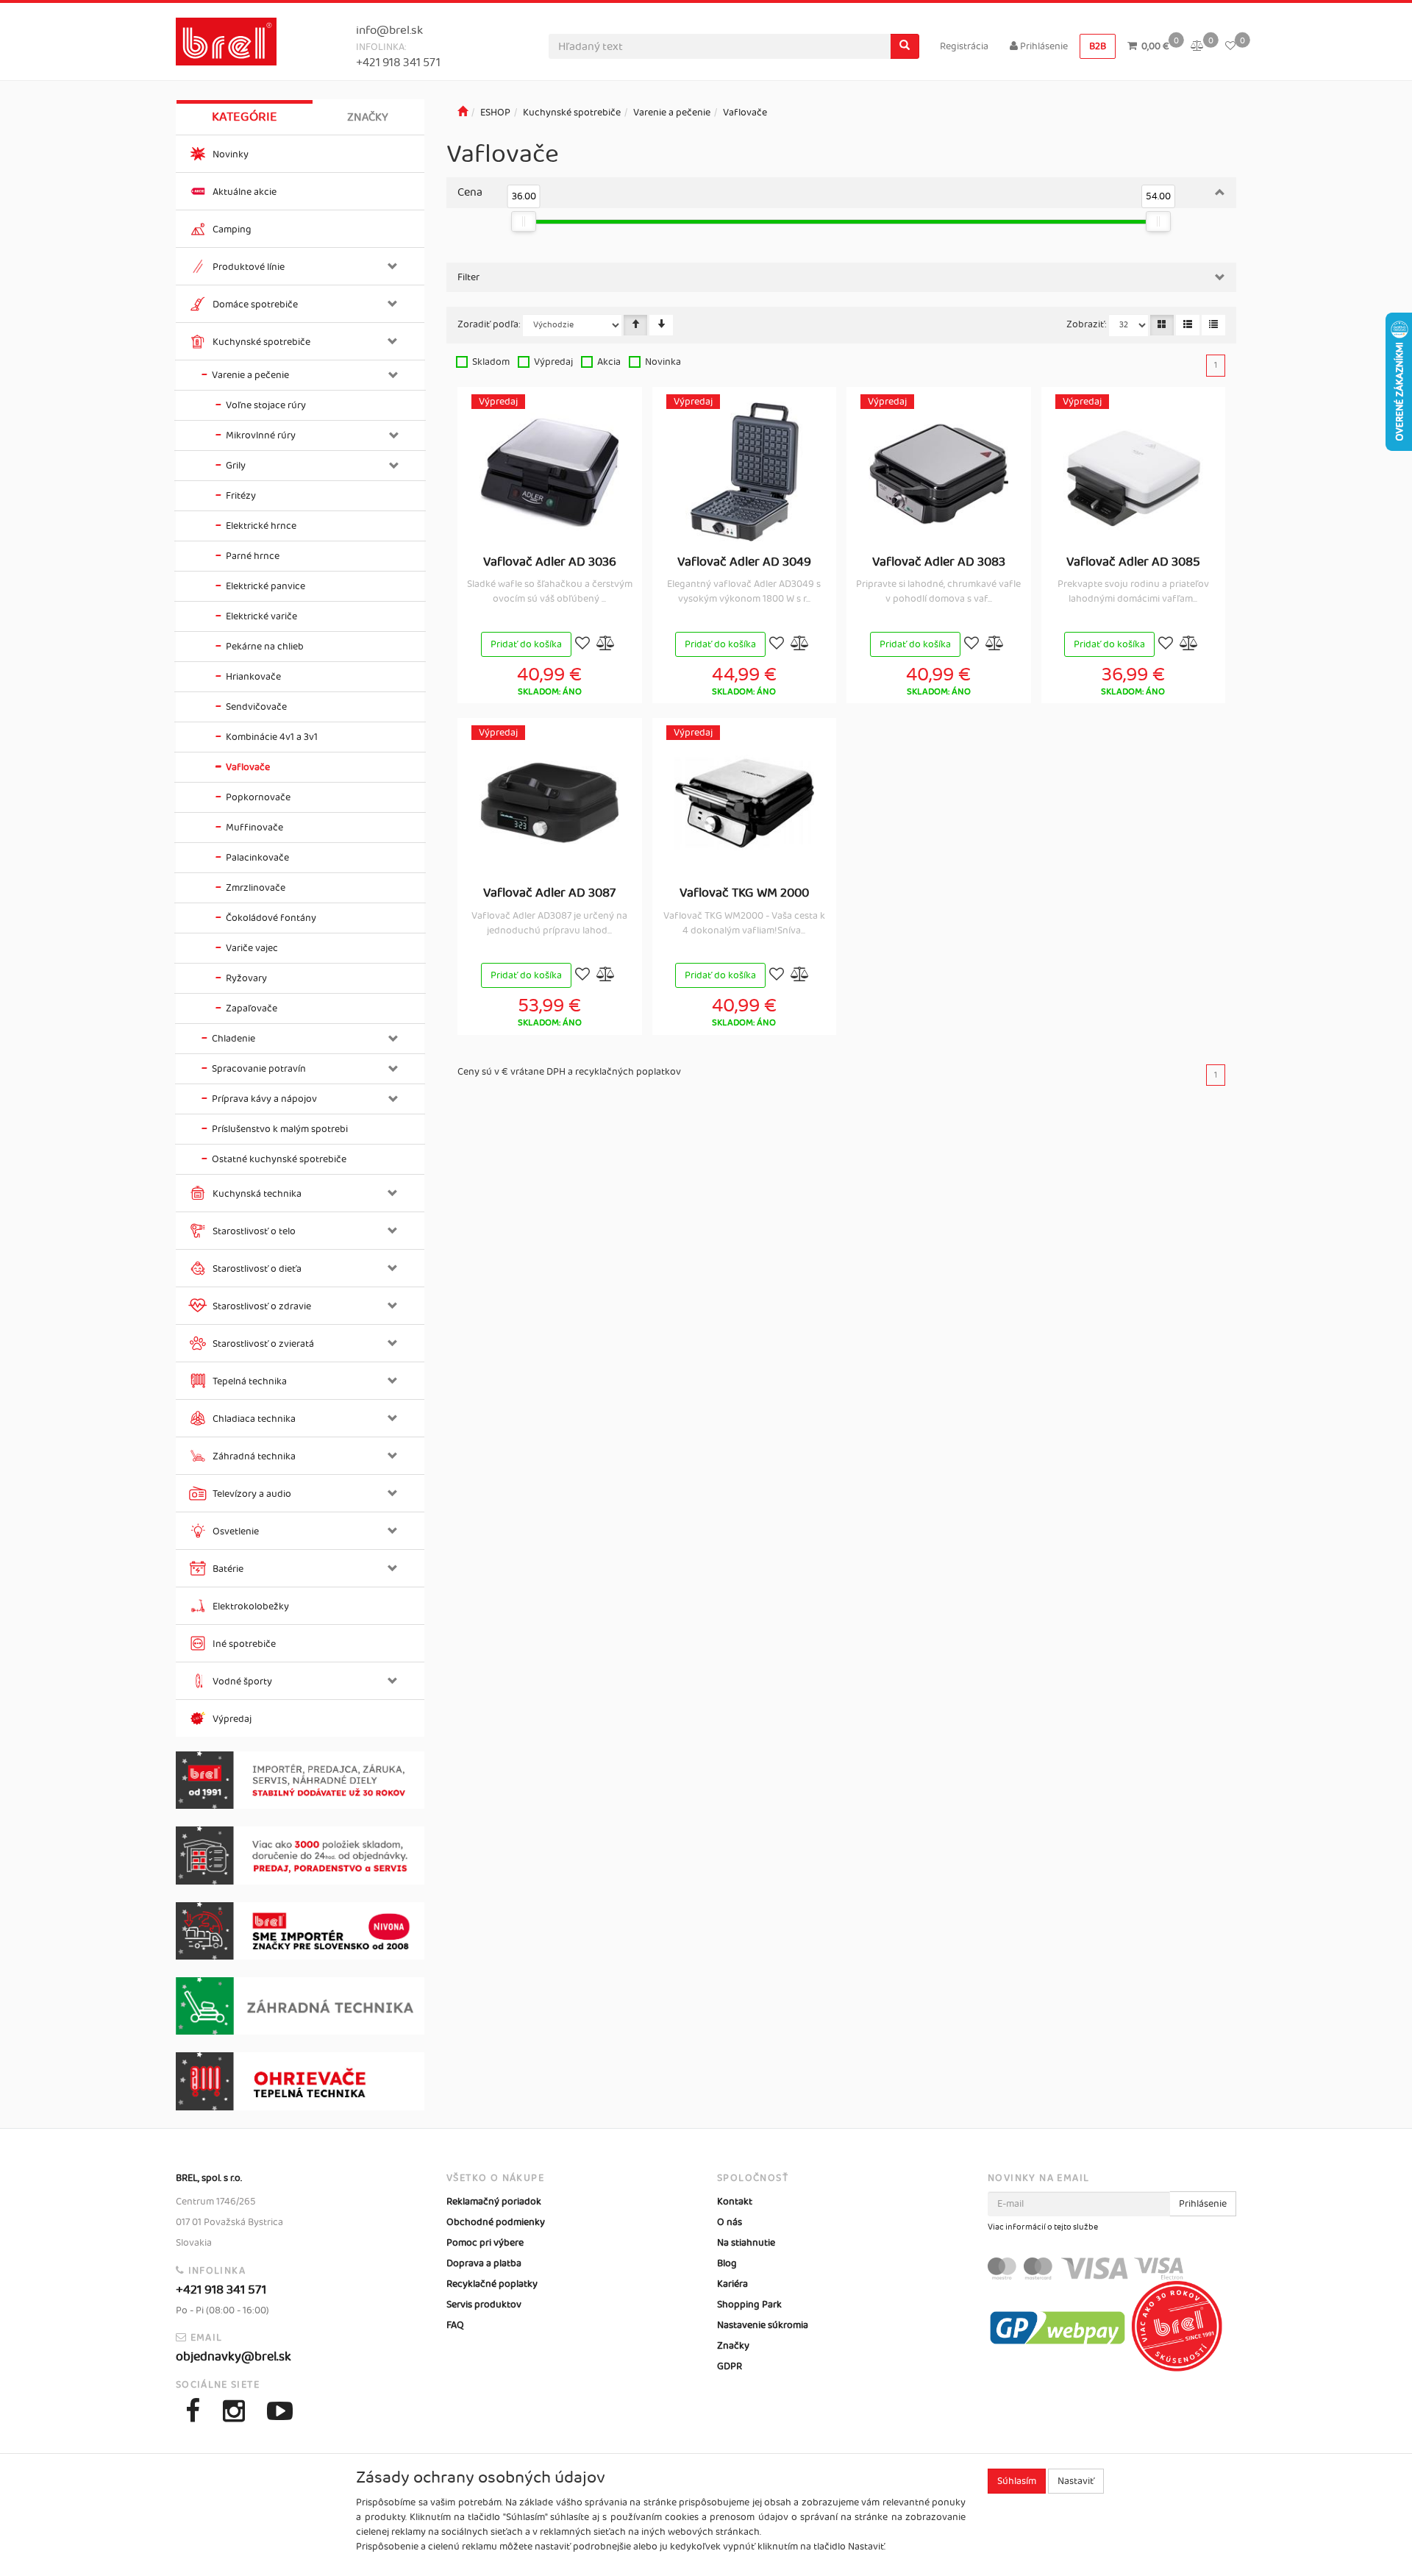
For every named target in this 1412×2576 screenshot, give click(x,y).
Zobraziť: (1087, 324)
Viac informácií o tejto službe (1043, 2227)
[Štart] (463, 113)
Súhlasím (1017, 2481)
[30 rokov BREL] (300, 1780)
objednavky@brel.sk (233, 2357)
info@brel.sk (389, 31)
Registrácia (964, 46)
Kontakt (735, 2202)
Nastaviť (1076, 2481)
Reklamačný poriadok (494, 2202)
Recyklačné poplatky (492, 2284)
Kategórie (245, 117)
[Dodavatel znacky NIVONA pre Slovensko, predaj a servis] (300, 1931)
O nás (730, 2222)
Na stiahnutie (746, 2243)
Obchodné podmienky (496, 2222)
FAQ (455, 2325)
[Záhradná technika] (300, 2006)
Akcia (609, 362)
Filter (468, 277)
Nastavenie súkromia (763, 2325)
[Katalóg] (1162, 325)
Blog (727, 2263)
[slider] (524, 221)
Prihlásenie (1043, 46)
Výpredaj (553, 362)
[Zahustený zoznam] (1213, 325)
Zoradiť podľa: (489, 324)
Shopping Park (749, 2305)
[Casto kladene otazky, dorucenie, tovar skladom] (300, 1855)
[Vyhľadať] (905, 46)
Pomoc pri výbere (485, 2243)
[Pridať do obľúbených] (582, 645)
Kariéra (732, 2284)
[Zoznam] (1188, 325)
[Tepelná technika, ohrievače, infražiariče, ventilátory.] (300, 2081)
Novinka (663, 362)
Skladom (491, 362)
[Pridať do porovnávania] (606, 645)
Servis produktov (484, 2305)
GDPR (730, 2366)
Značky (368, 117)
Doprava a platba (484, 2263)
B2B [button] (1098, 46)
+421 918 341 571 (398, 63)
